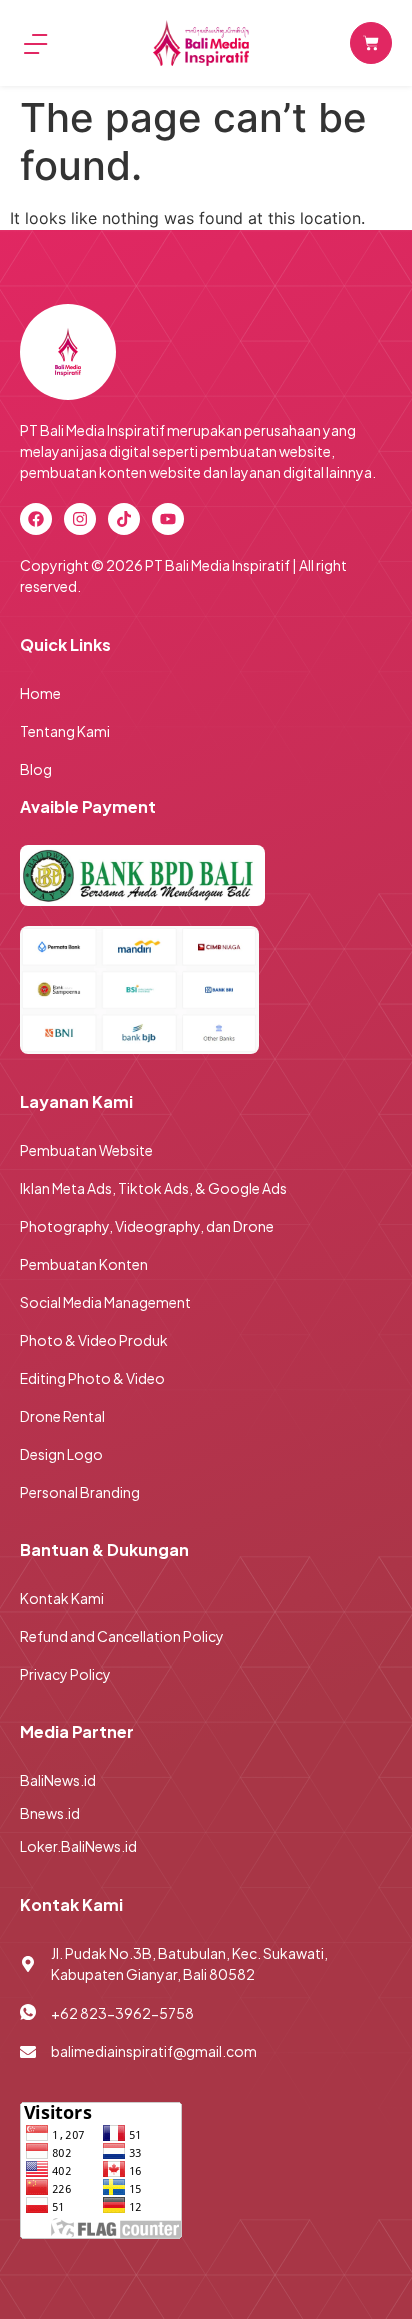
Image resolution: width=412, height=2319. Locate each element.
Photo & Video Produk (94, 1340)
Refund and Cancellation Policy (122, 1636)
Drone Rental (62, 1416)
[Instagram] (80, 519)
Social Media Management (105, 1302)
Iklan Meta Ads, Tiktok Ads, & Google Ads (153, 1188)
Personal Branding (80, 1492)
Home (40, 693)
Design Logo (61, 1454)
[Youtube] (168, 519)
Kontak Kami (62, 1598)
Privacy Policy (65, 1674)
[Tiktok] (124, 519)
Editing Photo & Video (92, 1378)
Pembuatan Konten (84, 1264)
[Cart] (371, 43)
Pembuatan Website (86, 1150)
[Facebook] (36, 519)
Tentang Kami (65, 731)
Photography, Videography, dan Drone (147, 1226)
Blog (36, 769)
